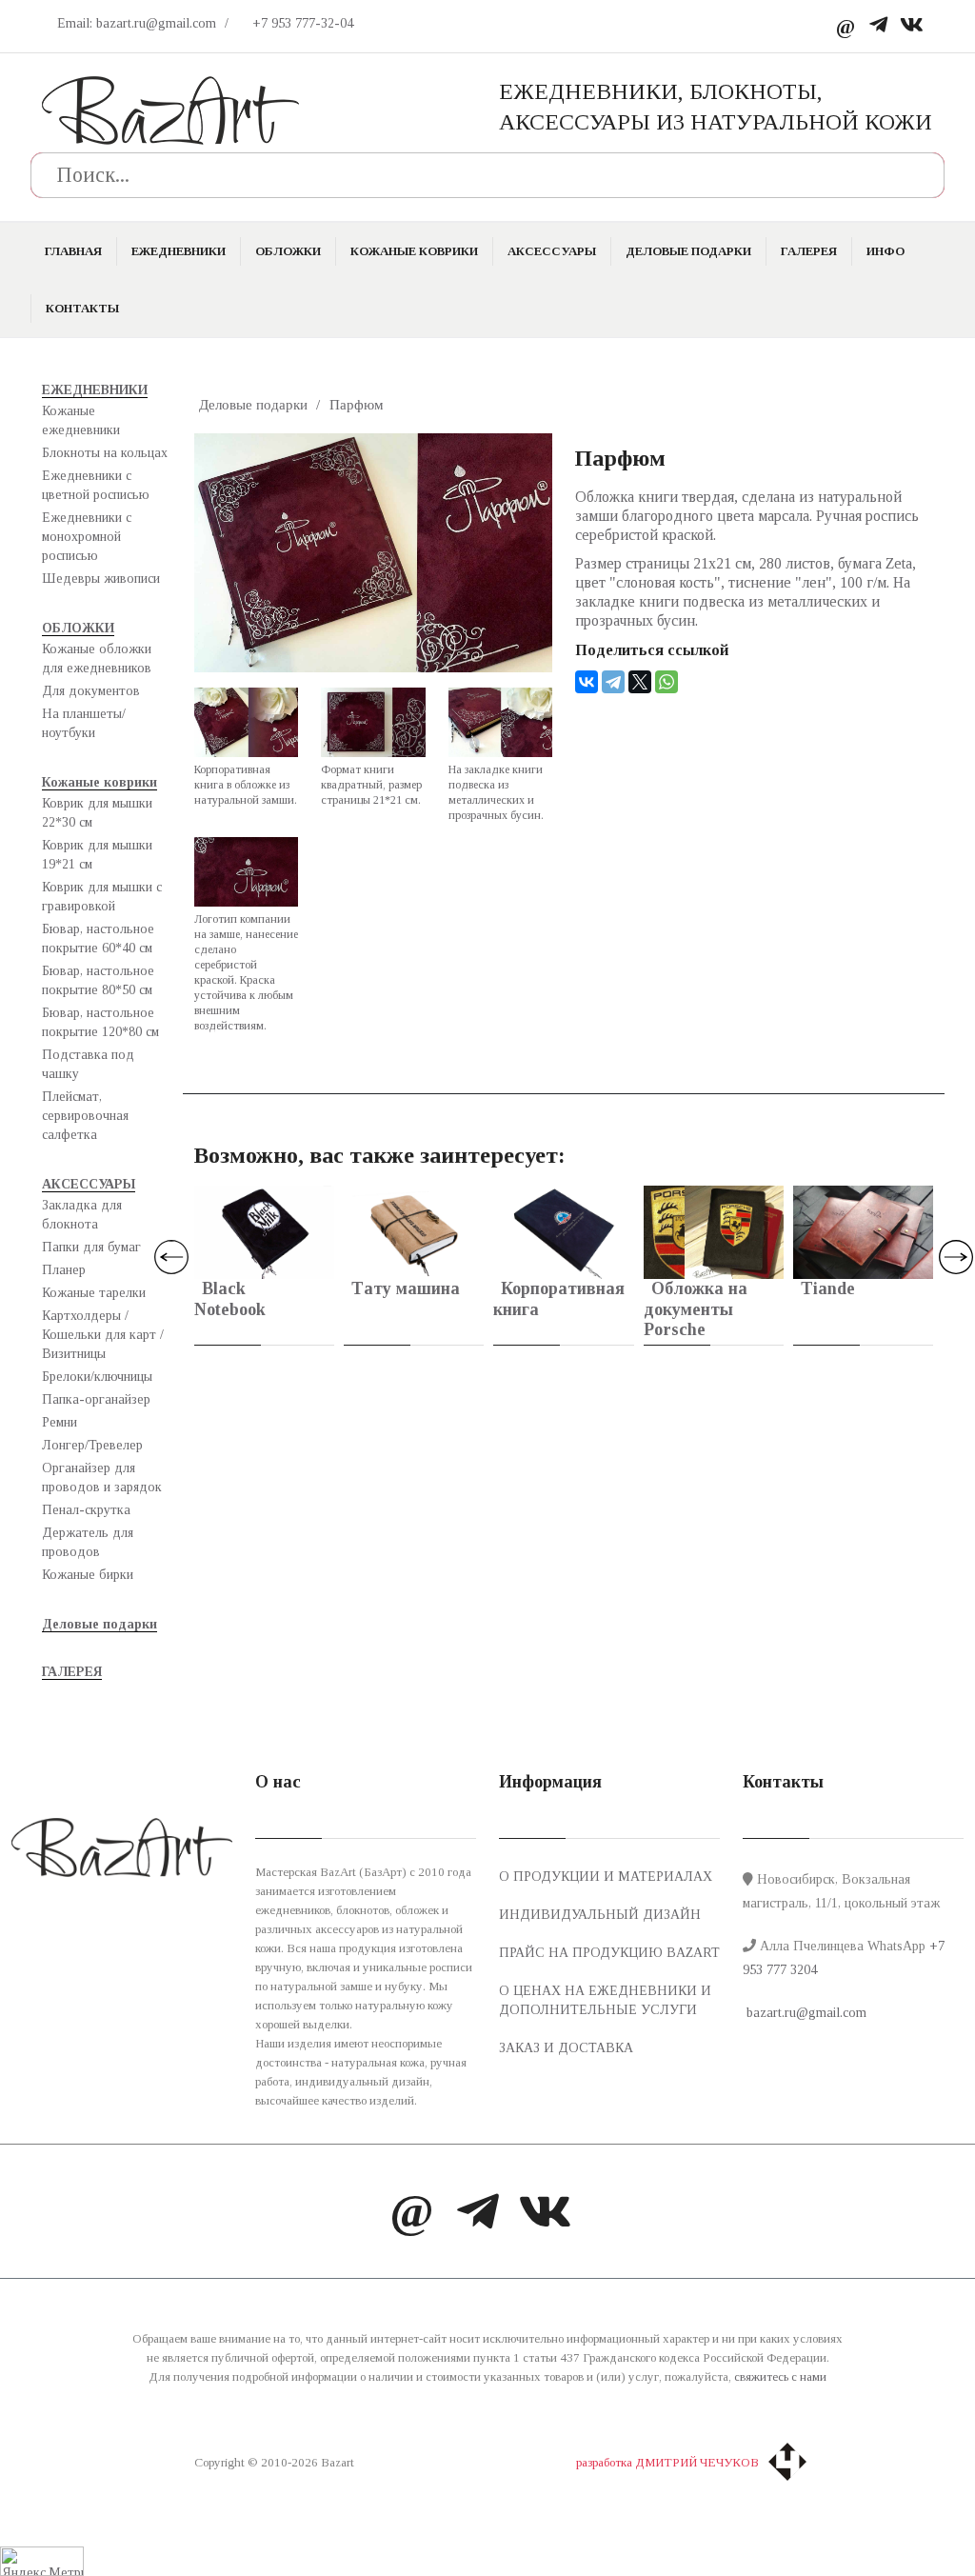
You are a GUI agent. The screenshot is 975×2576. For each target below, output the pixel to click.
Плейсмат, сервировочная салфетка (85, 1116)
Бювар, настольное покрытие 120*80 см (100, 1022)
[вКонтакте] (912, 26)
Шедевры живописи (101, 579)
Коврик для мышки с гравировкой (102, 897)
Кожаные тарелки (94, 1293)
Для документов (91, 691)
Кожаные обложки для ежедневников (97, 659)
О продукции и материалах (606, 1877)
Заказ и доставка (566, 2048)
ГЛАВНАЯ (73, 251)
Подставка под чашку (88, 1064)
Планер (64, 1270)
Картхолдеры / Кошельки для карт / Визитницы (103, 1335)
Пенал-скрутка (86, 1510)
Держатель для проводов (88, 1542)
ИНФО (885, 251)
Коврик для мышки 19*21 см (97, 855)
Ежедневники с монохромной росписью (87, 537)
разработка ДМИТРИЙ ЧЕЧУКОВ (667, 2462)
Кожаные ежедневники (81, 420)
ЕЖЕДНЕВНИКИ (179, 251)
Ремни (60, 1422)
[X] (640, 682)
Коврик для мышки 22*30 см (97, 813)
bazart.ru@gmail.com (805, 2013)
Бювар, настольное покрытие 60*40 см (98, 939)
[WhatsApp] (667, 682)
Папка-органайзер (96, 1399)
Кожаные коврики (414, 251)
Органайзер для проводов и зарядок (102, 1478)
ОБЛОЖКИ (288, 251)
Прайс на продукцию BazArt (609, 1953)
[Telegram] (878, 26)
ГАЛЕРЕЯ (809, 251)
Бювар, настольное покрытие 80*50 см (98, 980)
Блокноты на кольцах (105, 453)
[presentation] (171, 1257)
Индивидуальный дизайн (600, 1915)
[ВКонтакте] (587, 682)
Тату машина (406, 1288)
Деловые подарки (688, 251)
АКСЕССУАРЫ (552, 251)
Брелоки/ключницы (97, 1377)
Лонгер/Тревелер (92, 1445)
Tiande (828, 1288)
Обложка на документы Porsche (696, 1309)
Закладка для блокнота (82, 1215)
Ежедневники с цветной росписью (96, 485)
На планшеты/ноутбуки (84, 723)
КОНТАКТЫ (82, 308)
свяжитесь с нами (780, 2376)
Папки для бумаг (91, 1247)
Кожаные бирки (88, 1575)
